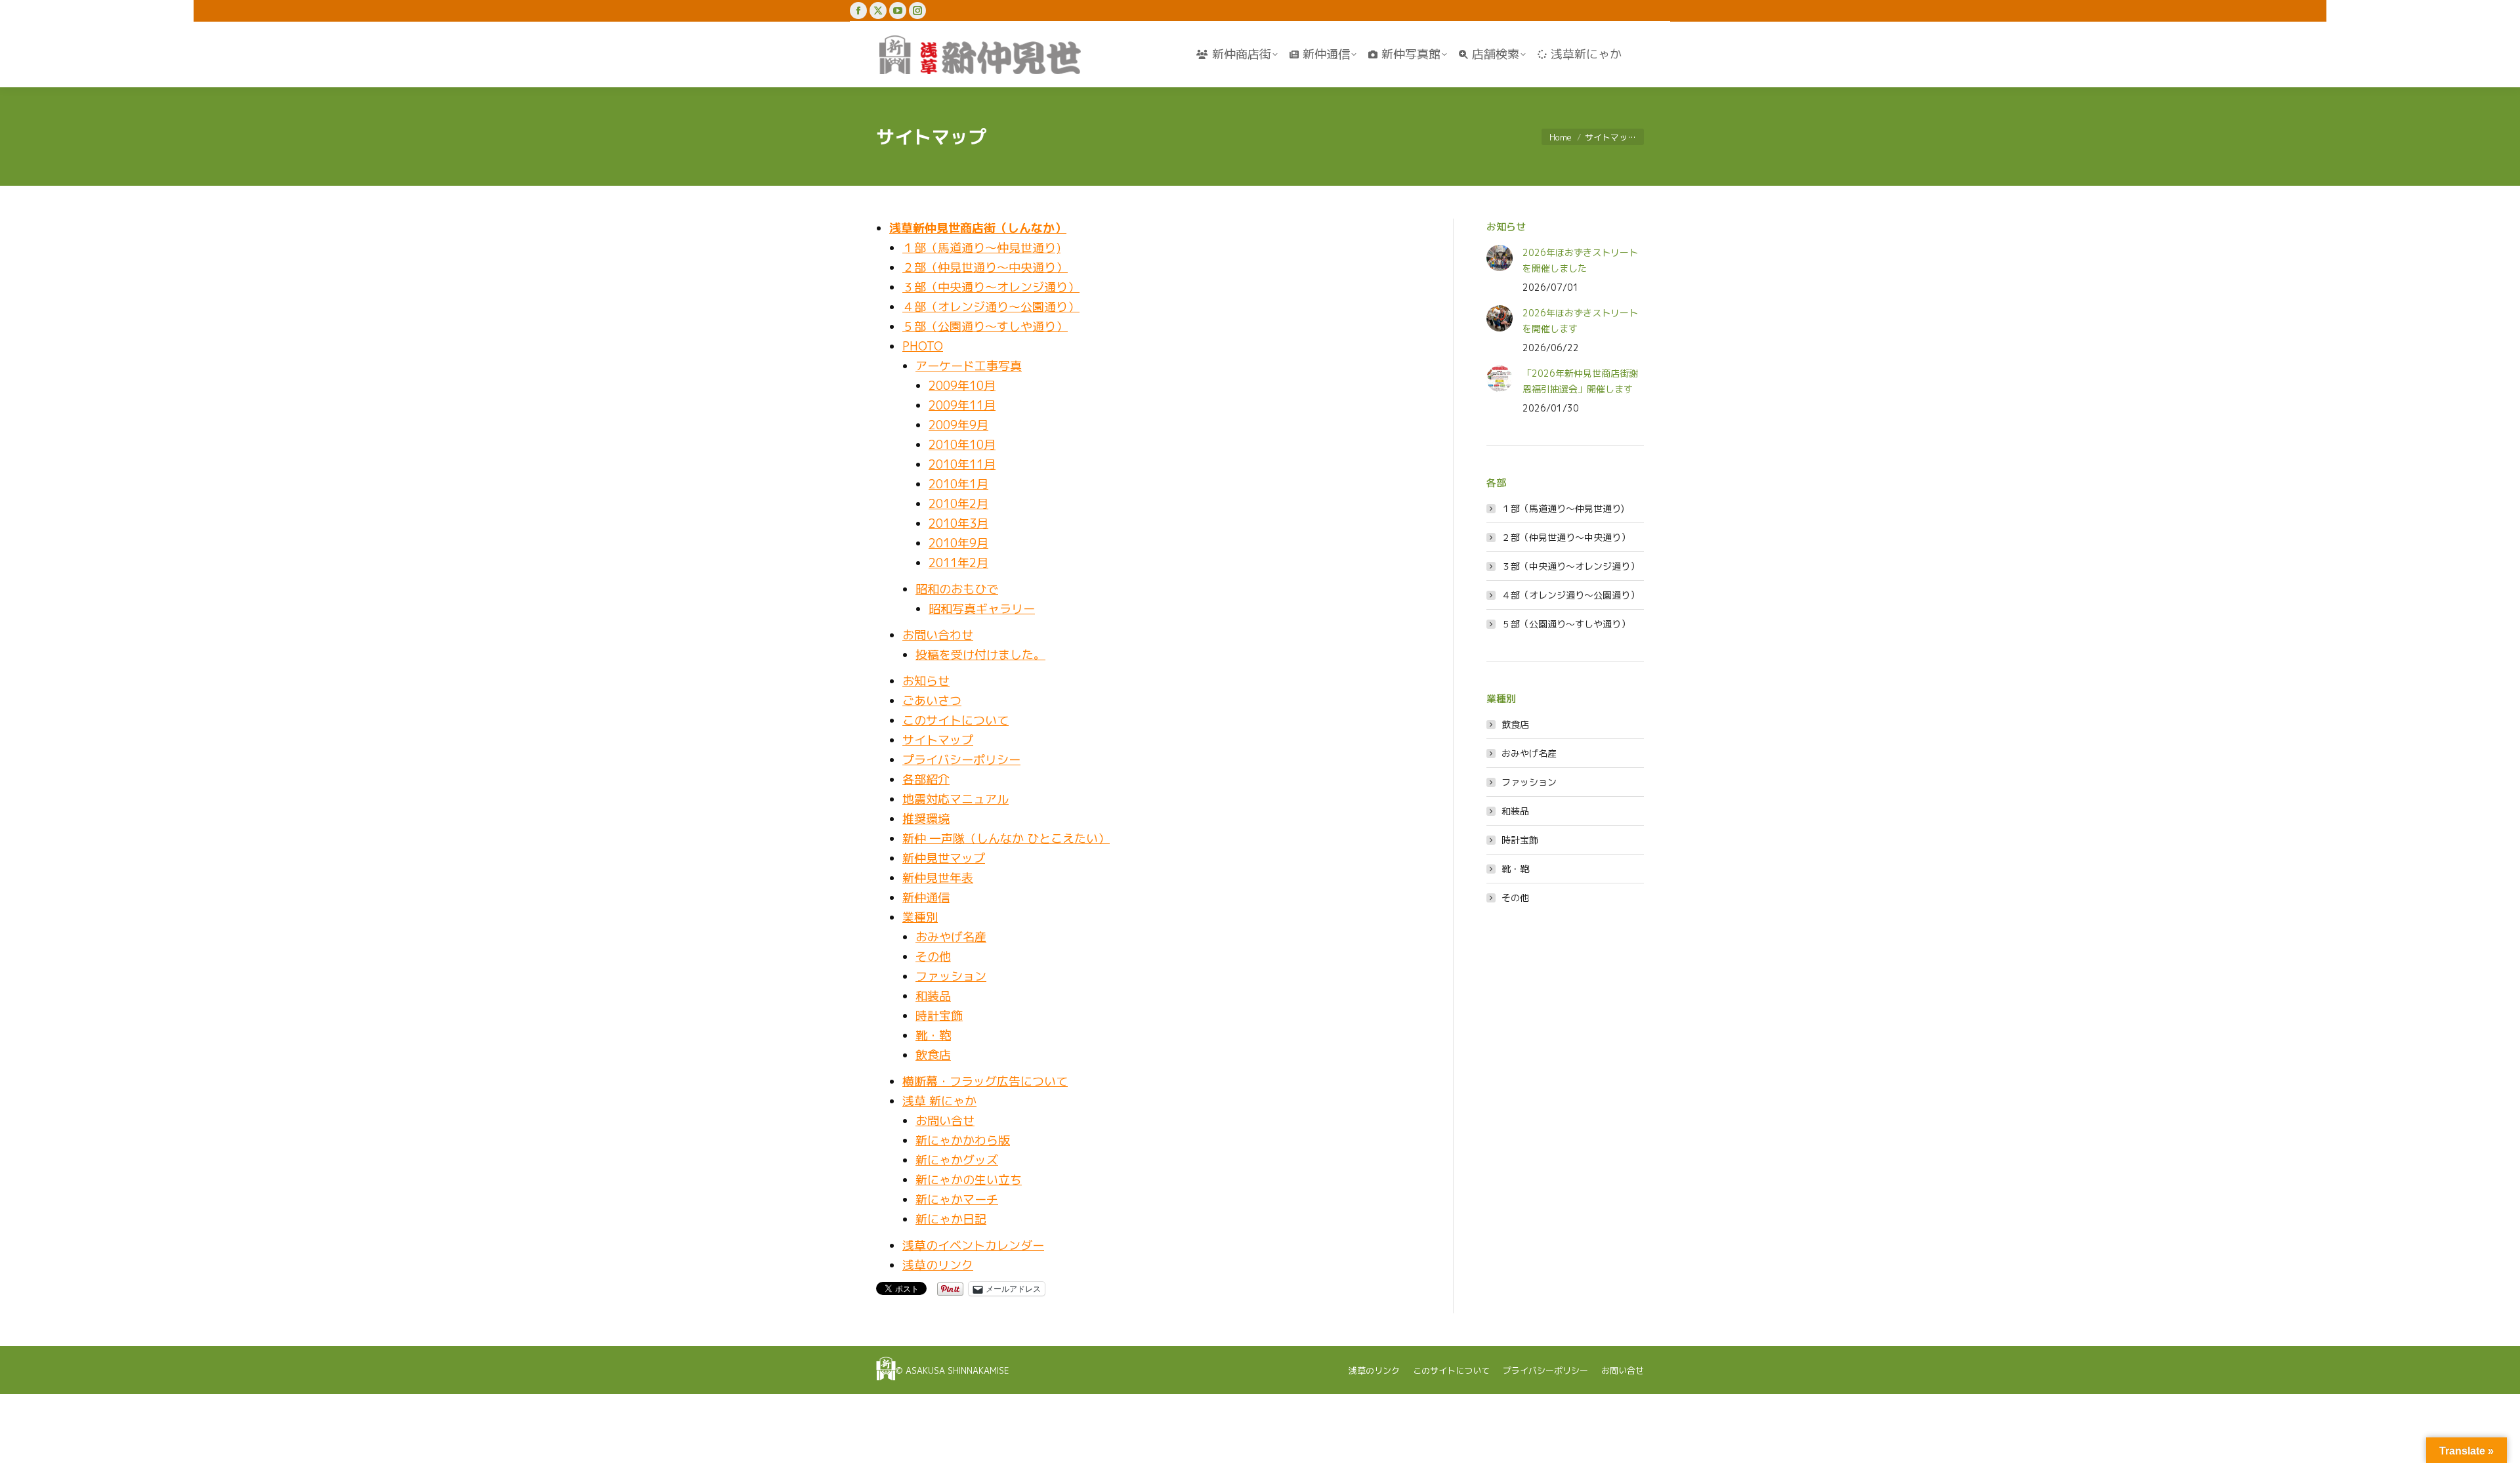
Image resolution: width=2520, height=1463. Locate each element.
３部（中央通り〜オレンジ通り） (991, 287)
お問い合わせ (938, 635)
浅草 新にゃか (939, 1101)
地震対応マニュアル (955, 799)
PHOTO (923, 346)
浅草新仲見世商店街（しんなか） (978, 228)
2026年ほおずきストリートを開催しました (1580, 260)
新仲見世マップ (944, 858)
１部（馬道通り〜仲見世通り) (981, 248)
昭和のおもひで (957, 589)
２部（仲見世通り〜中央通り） (985, 267)
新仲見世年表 (938, 878)
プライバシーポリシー (961, 760)
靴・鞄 (933, 1035)
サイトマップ (938, 740)
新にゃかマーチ (957, 1199)
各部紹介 (926, 779)
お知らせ (926, 681)
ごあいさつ (932, 701)
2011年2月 (958, 563)
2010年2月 (958, 504)
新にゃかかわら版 (963, 1140)
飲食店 (933, 1055)
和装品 (933, 996)
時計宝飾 (939, 1016)
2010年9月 (958, 543)
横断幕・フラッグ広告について (985, 1081)
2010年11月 (962, 464)
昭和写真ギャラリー (982, 609)
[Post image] (1500, 258)
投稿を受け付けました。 (980, 655)
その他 (933, 957)
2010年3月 (958, 523)
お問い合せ (945, 1121)
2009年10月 (962, 386)
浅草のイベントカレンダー (973, 1245)
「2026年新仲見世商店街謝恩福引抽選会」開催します (1580, 381)
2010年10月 (962, 445)
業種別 (920, 917)
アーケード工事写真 (969, 366)
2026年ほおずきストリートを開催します (1580, 321)
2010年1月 (958, 484)
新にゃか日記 (951, 1219)
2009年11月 (962, 405)
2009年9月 (958, 425)
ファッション (951, 976)
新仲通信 (926, 898)
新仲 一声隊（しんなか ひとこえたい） (1006, 838)
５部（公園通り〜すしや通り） (985, 327)
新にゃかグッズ (957, 1160)
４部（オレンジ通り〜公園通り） (991, 307)
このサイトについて (955, 720)
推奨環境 (926, 819)
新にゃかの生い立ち (969, 1180)
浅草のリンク (938, 1265)
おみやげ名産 (951, 937)
